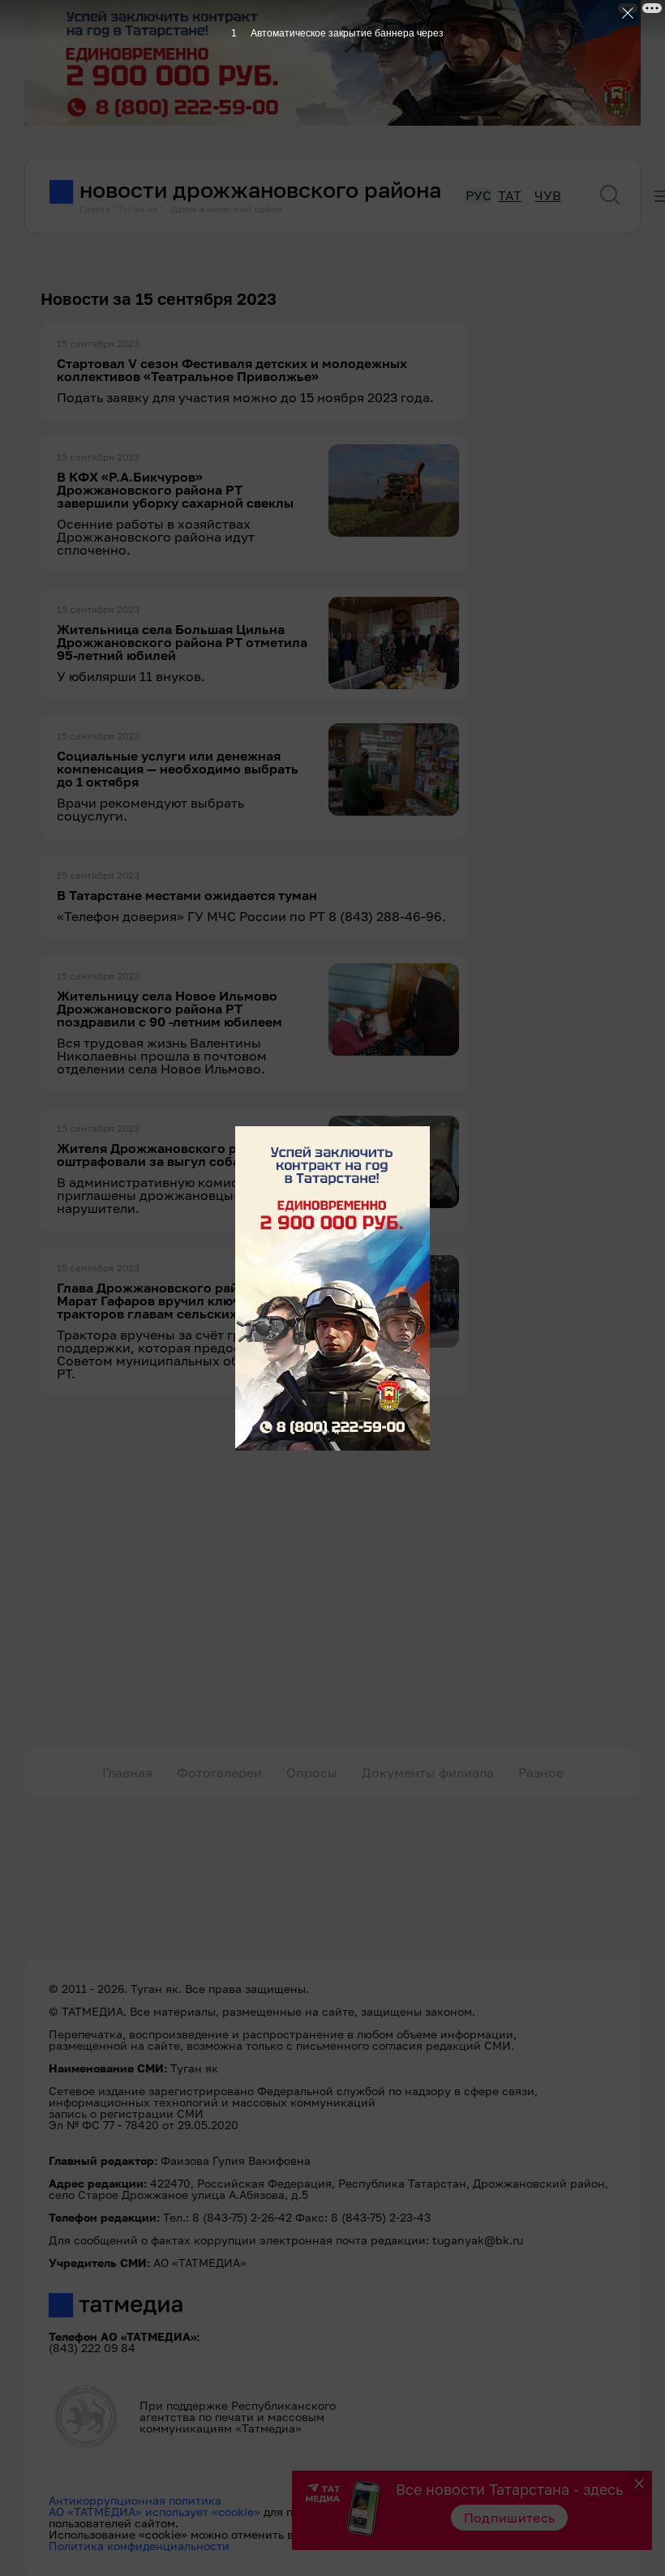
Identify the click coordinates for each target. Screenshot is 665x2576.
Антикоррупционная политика (135, 2500)
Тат (510, 196)
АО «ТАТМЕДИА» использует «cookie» (154, 2512)
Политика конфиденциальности (139, 2546)
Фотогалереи (219, 1772)
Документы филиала (428, 1772)
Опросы (312, 1772)
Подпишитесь (510, 2518)
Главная (127, 1772)
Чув (548, 196)
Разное (541, 1772)
